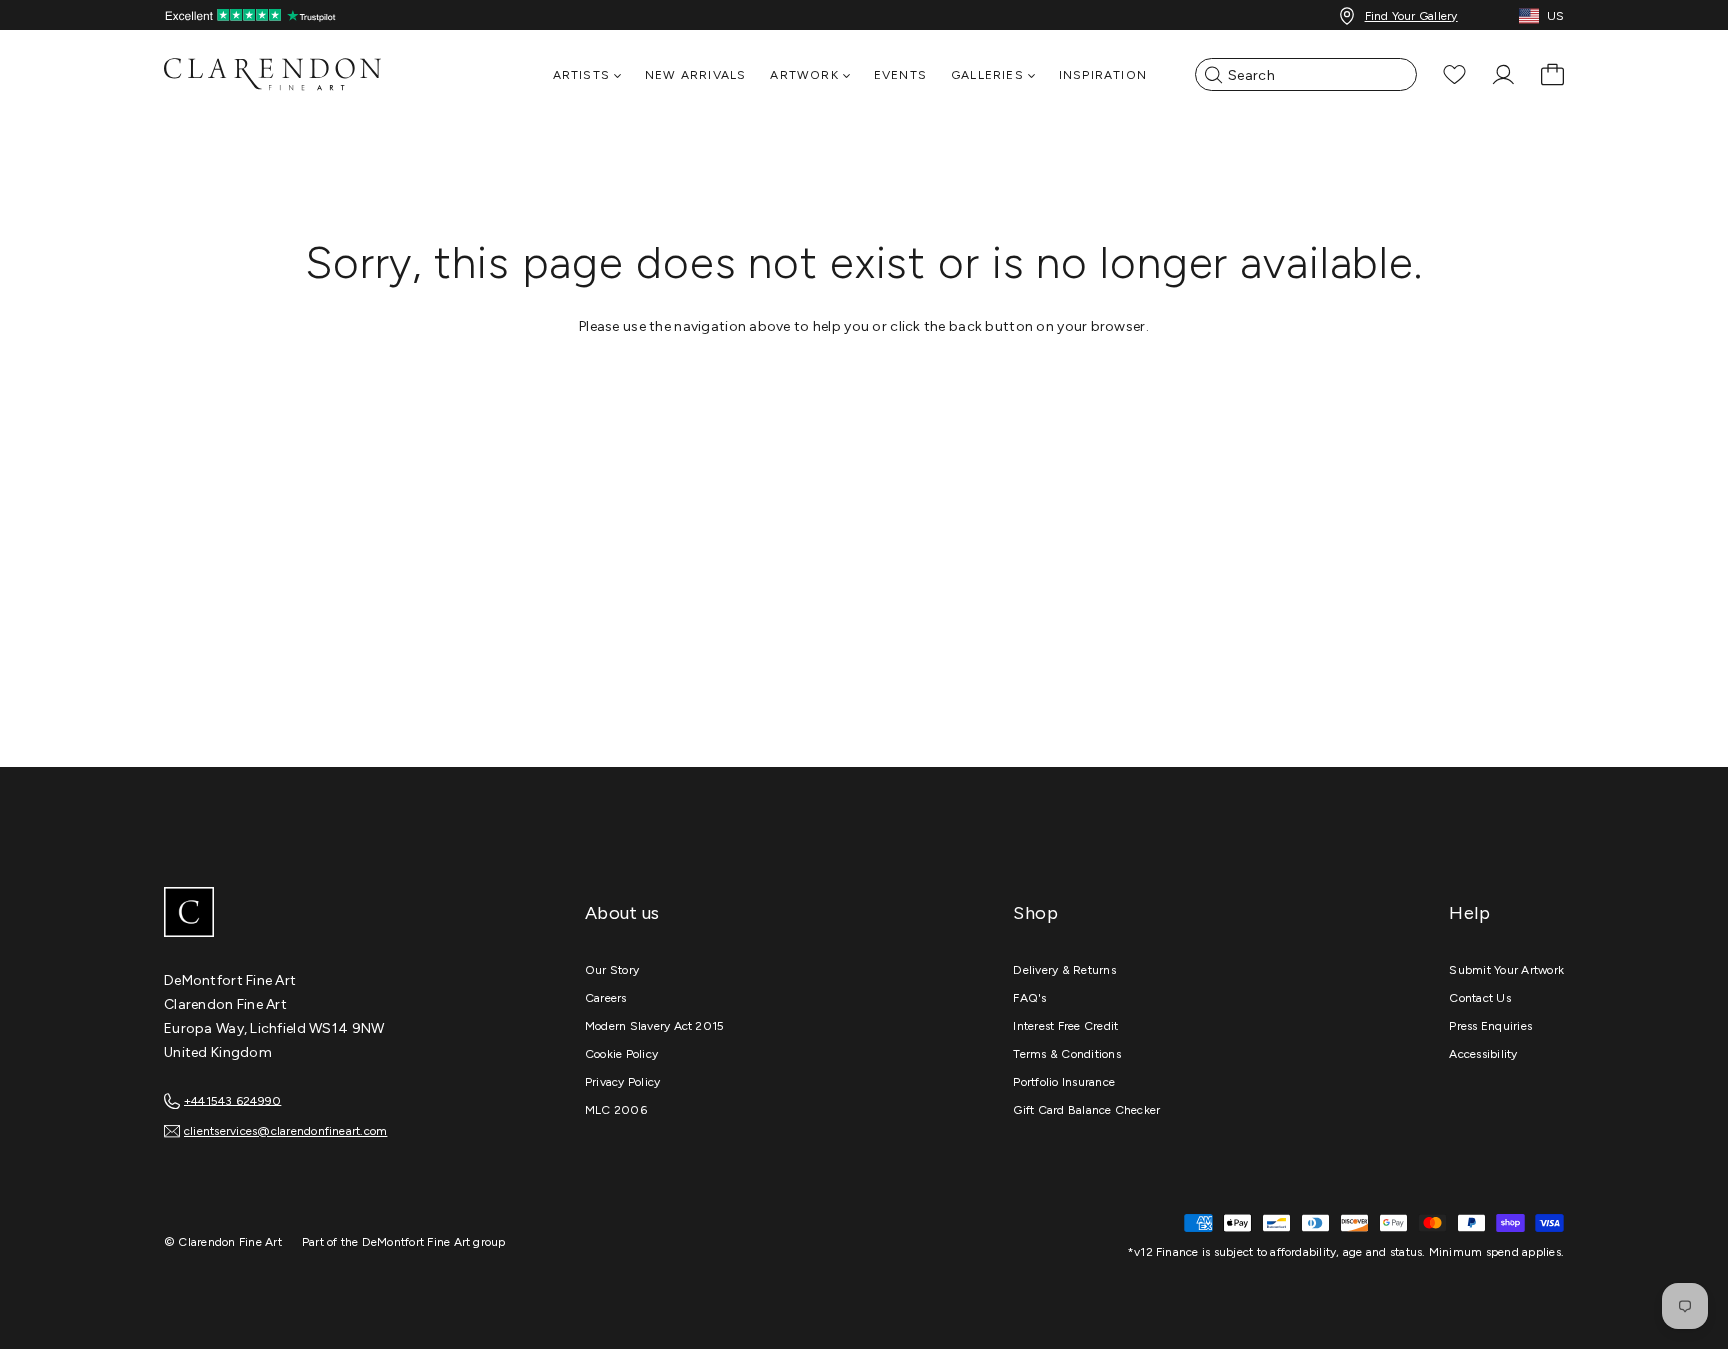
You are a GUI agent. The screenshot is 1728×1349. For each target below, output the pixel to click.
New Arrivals (695, 75)
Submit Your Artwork (1506, 970)
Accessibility (1483, 1054)
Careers (606, 998)
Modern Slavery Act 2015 (655, 1026)
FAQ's (1029, 998)
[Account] (1503, 74)
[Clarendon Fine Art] (314, 914)
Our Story (612, 970)
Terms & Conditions (1066, 1054)
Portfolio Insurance (1064, 1082)
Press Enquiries (1490, 1026)
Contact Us (1479, 998)
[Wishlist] (1454, 74)
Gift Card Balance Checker (1086, 1110)
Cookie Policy (621, 1054)
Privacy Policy (622, 1082)
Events (900, 75)
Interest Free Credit (1065, 1026)
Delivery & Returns (1064, 970)
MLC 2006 (616, 1110)
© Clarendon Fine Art (223, 1242)
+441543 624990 (232, 1100)
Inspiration (1103, 75)
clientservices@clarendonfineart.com (285, 1131)
